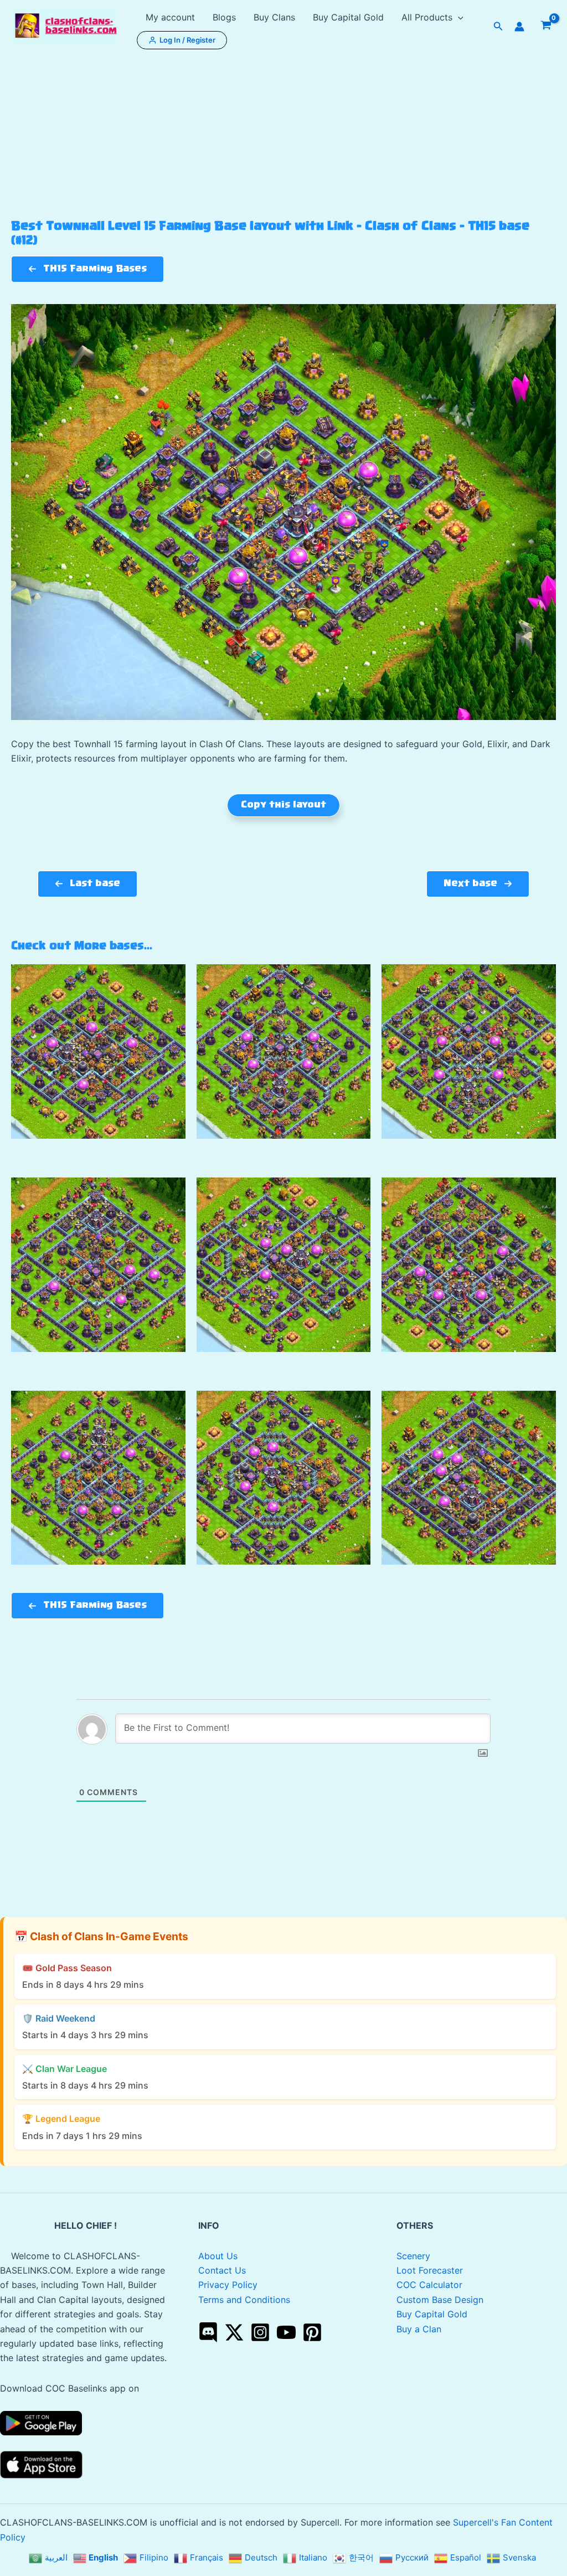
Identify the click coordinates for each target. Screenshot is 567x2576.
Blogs (224, 17)
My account (170, 17)
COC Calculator (429, 2285)
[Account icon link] (519, 27)
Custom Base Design (440, 2300)
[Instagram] (260, 2332)
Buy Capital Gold (348, 17)
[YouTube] (286, 2332)
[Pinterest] (312, 2332)
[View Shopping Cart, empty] (546, 27)
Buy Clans (274, 17)
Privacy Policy (228, 2285)
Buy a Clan (419, 2329)
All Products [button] (427, 17)
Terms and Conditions (244, 2300)
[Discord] (208, 2332)
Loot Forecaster (430, 2270)
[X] (234, 2332)
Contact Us (222, 2270)
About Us (218, 2256)
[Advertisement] (283, 136)
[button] (458, 17)
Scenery (413, 2256)
